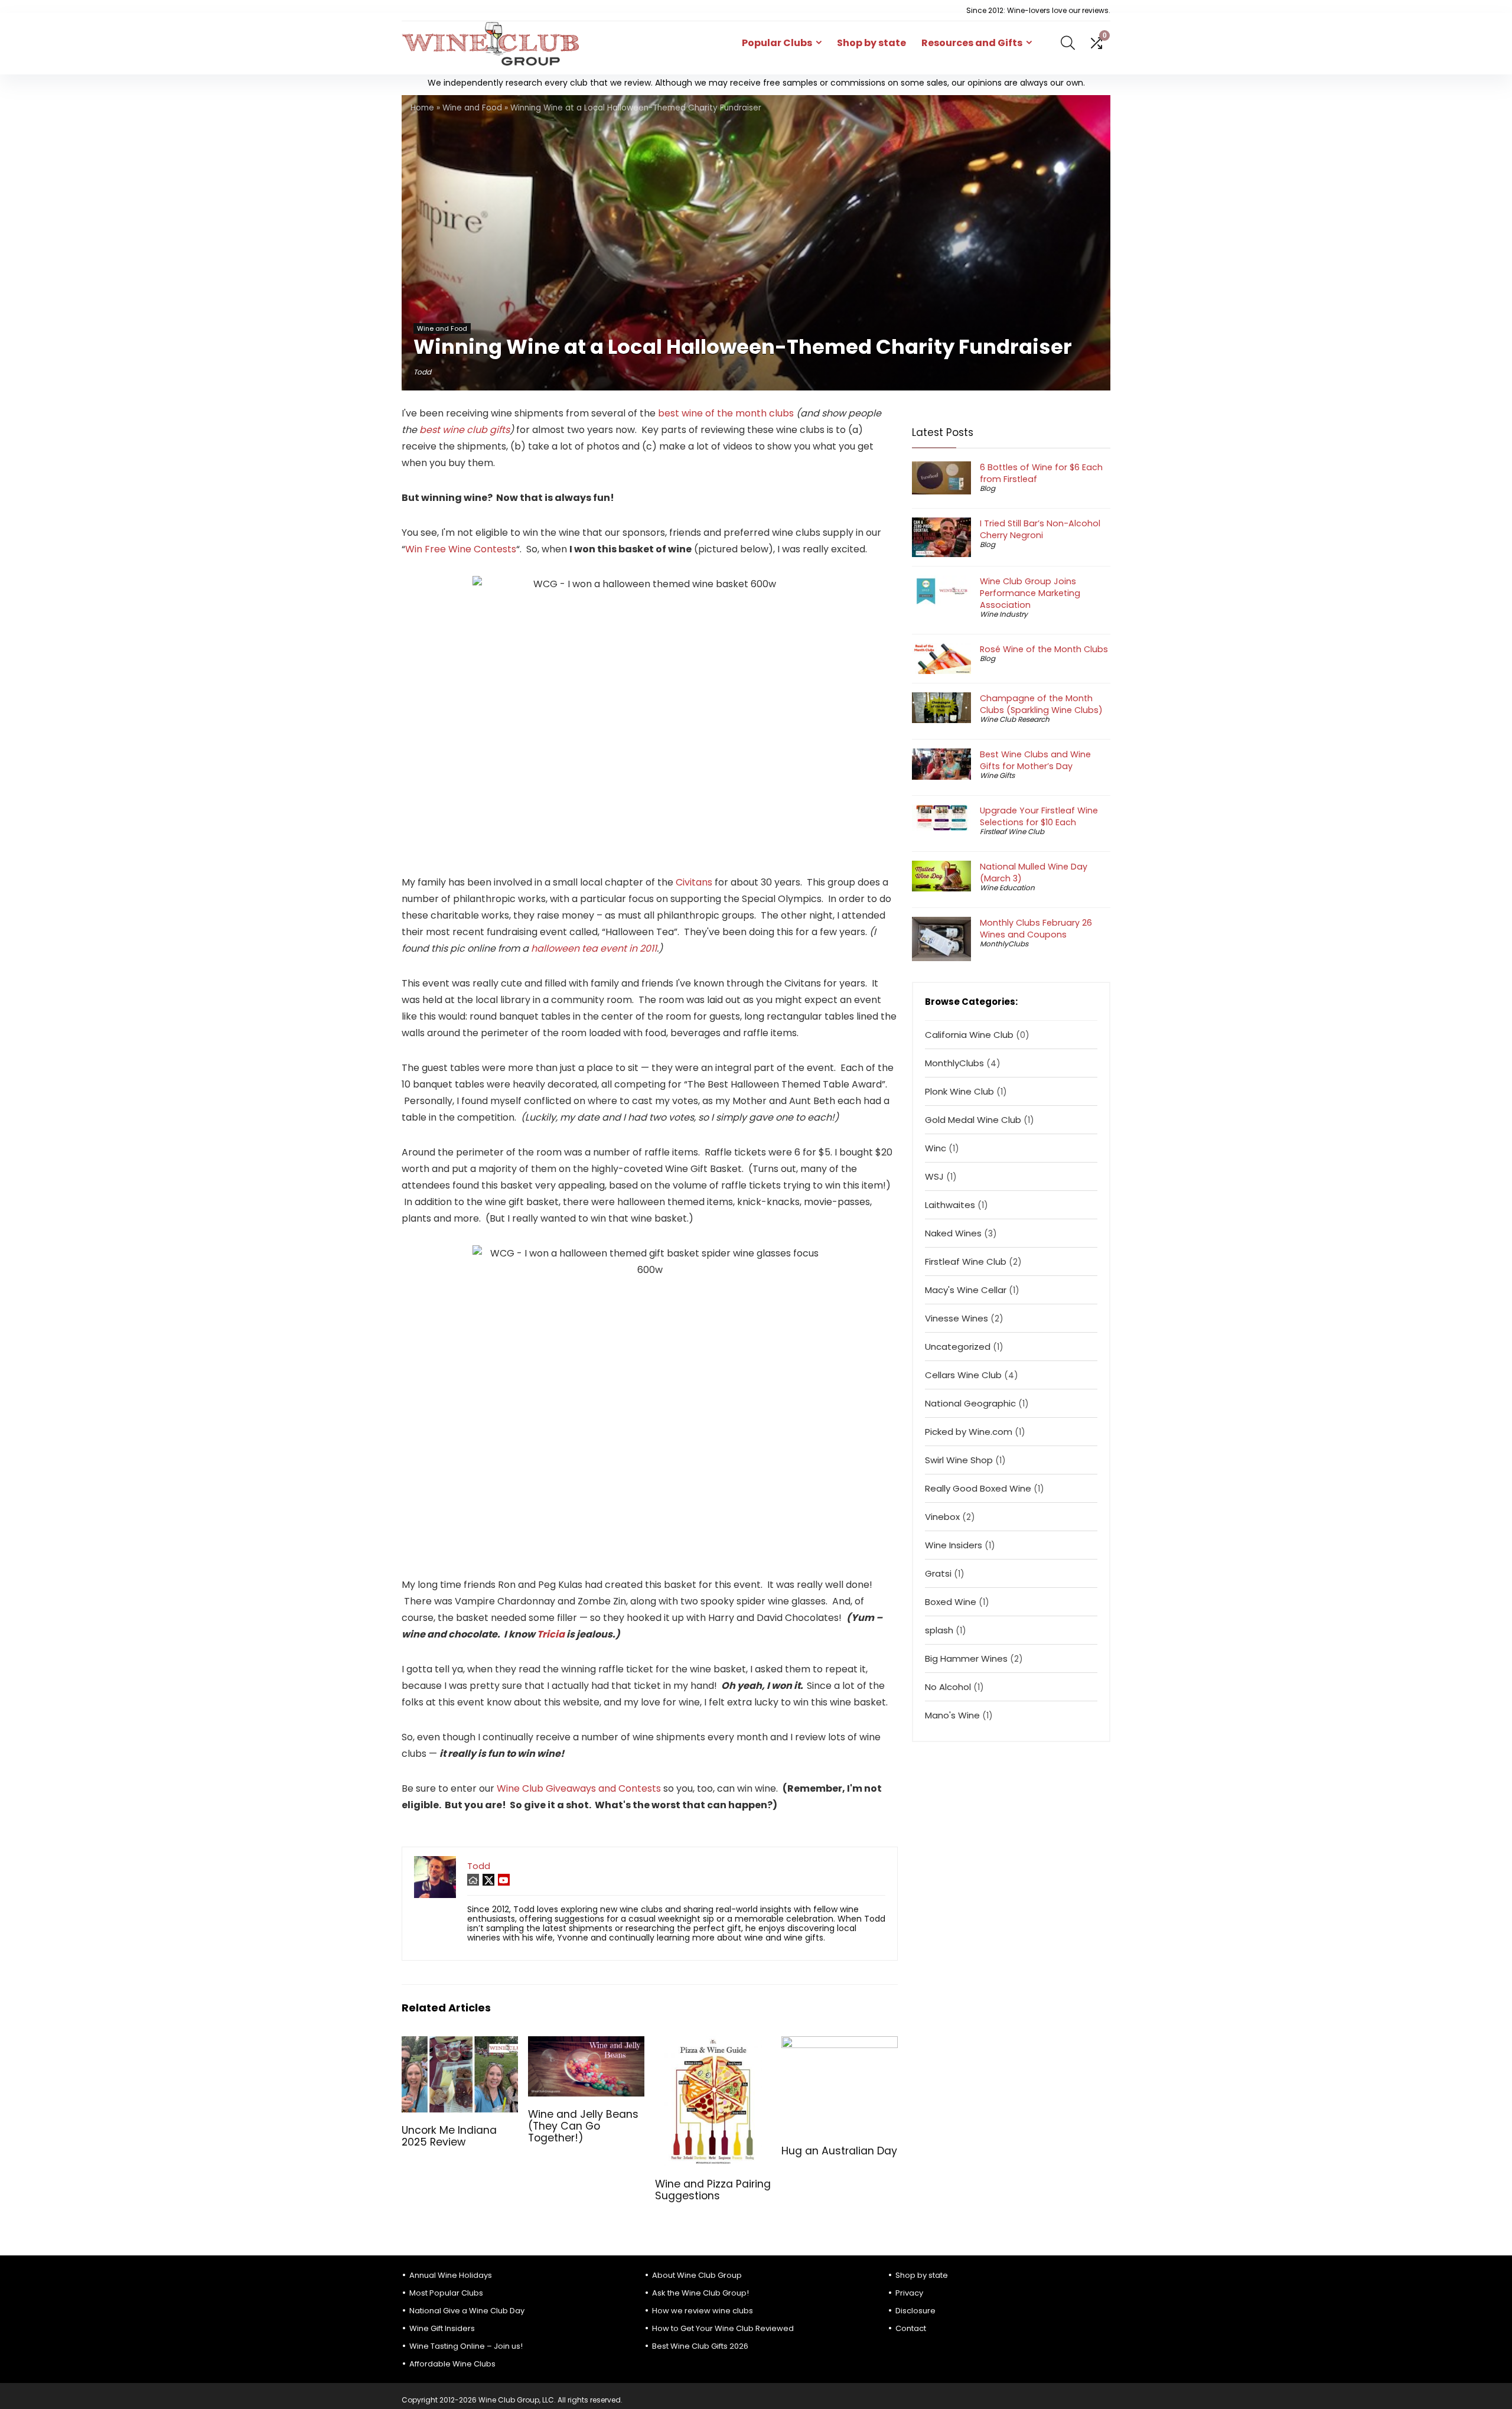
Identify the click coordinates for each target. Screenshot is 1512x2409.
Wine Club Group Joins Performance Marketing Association (1030, 593)
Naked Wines (953, 1233)
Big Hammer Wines (966, 1658)
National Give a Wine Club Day (467, 2311)
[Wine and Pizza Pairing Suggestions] (713, 2044)
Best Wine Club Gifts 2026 (700, 2346)
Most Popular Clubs (446, 2293)
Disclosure (915, 2311)
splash (939, 1630)
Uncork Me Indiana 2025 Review (449, 2136)
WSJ (934, 1176)
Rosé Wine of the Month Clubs (1044, 649)
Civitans (694, 882)
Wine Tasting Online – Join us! (466, 2346)
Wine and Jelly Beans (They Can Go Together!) (583, 2126)
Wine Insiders (954, 1545)
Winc (936, 1148)
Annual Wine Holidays (451, 2275)
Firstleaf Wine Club (1012, 831)
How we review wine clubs (703, 2311)
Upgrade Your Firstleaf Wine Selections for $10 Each (1039, 816)
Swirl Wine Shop (959, 1460)
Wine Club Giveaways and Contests (579, 1788)
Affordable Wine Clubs (452, 2364)
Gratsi (938, 1573)
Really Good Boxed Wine (978, 1488)
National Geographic (970, 1403)
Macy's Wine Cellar (966, 1290)
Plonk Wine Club (959, 1091)
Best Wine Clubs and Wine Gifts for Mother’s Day (1035, 760)
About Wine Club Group (697, 2275)
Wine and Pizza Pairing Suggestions (713, 2190)
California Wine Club (969, 1035)
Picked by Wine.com (969, 1432)
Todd (422, 372)
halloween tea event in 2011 (594, 948)
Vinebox (942, 1517)
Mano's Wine (952, 1715)
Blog (988, 488)
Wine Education (1007, 888)
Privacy (909, 2293)
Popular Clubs (777, 43)
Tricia (551, 1634)
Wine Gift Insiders (442, 2328)
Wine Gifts (997, 775)
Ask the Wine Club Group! (700, 2293)
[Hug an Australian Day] (840, 2044)
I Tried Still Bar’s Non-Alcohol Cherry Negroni (1040, 529)
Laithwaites (950, 1205)
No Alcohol (948, 1687)
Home (422, 108)
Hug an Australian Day (839, 2151)
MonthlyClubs (1004, 944)
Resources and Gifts (972, 43)
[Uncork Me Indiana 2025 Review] (460, 2044)
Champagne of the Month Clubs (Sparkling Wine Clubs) (1041, 704)
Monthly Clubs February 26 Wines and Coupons (1036, 929)
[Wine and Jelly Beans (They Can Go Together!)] (586, 2044)
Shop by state (871, 43)
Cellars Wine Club (963, 1375)
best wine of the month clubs (726, 413)
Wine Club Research (1015, 719)
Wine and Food (472, 108)
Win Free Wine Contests (461, 549)
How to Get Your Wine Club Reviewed (723, 2328)
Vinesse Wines (957, 1318)
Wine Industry (1004, 614)
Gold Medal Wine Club (973, 1120)
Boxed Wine (951, 1602)
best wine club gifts (465, 430)
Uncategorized (958, 1347)
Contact (911, 2328)
